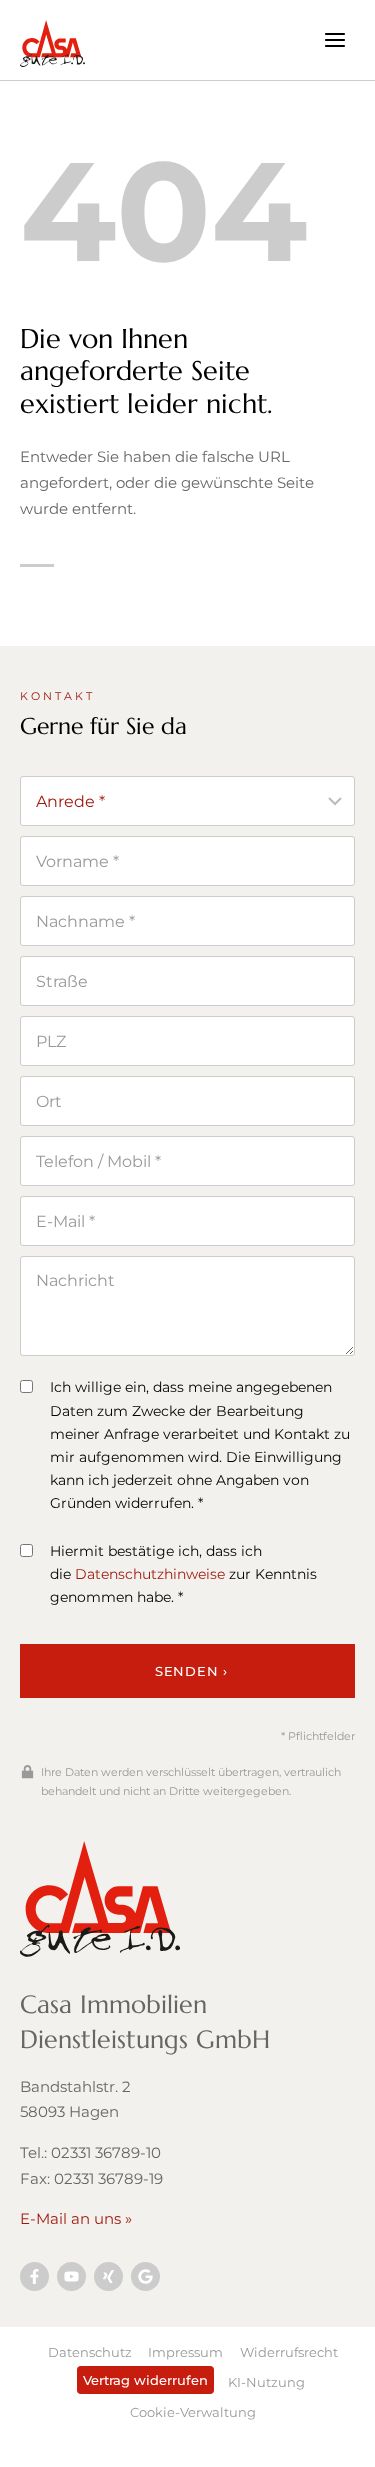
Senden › (191, 1671)
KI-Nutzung (266, 2382)
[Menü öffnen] (334, 39)
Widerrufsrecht (289, 2352)
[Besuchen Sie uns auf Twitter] (145, 2276)
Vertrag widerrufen (145, 2380)
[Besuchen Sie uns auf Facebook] (34, 2276)
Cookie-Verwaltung (193, 2412)
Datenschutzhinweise (150, 1574)
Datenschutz (90, 2352)
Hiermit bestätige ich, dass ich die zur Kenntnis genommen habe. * (183, 1574)
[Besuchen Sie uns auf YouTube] (71, 2276)
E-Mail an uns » (76, 2218)
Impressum (185, 2352)
